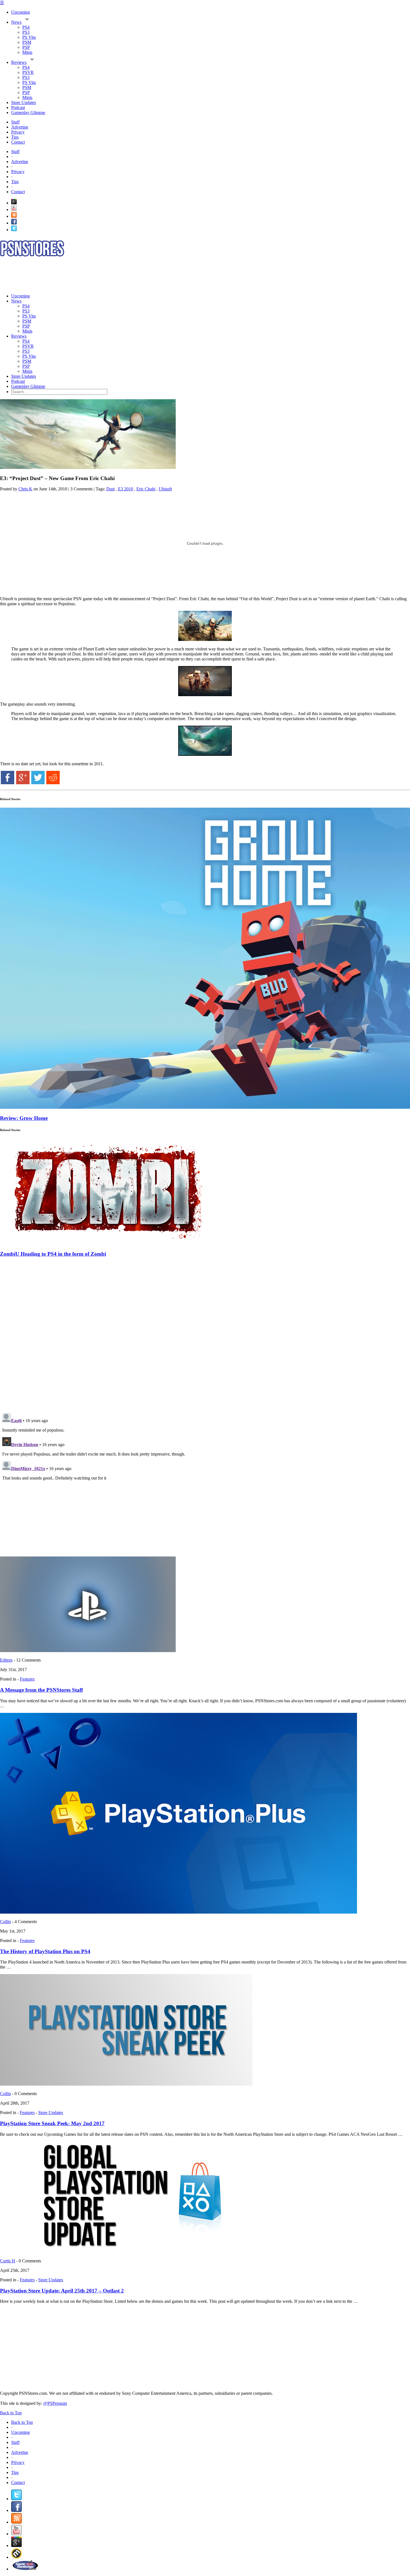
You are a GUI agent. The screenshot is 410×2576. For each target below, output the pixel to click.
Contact (18, 142)
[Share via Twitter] (38, 783)
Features (27, 1679)
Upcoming (20, 12)
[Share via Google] (23, 783)
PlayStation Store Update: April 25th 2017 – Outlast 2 (62, 2291)
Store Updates (24, 102)
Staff (15, 122)
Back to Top (11, 2413)
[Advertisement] (102, 275)
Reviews (19, 62)
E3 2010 (126, 489)
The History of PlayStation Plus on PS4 (45, 1951)
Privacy (18, 132)
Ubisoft (165, 489)
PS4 (26, 27)
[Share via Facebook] (8, 783)
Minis (27, 52)
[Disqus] (205, 1332)
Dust (110, 489)
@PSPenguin (55, 2403)
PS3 (26, 32)
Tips (15, 137)
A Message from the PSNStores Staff (41, 1690)
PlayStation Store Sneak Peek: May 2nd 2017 (52, 2123)
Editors (6, 1660)
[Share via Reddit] (53, 783)
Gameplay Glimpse (28, 112)
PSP (26, 47)
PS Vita (29, 37)
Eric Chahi (146, 489)
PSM (27, 42)
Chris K (25, 489)
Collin (5, 1922)
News (16, 22)
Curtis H (8, 2261)
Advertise (20, 127)
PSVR (28, 72)
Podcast (18, 107)
